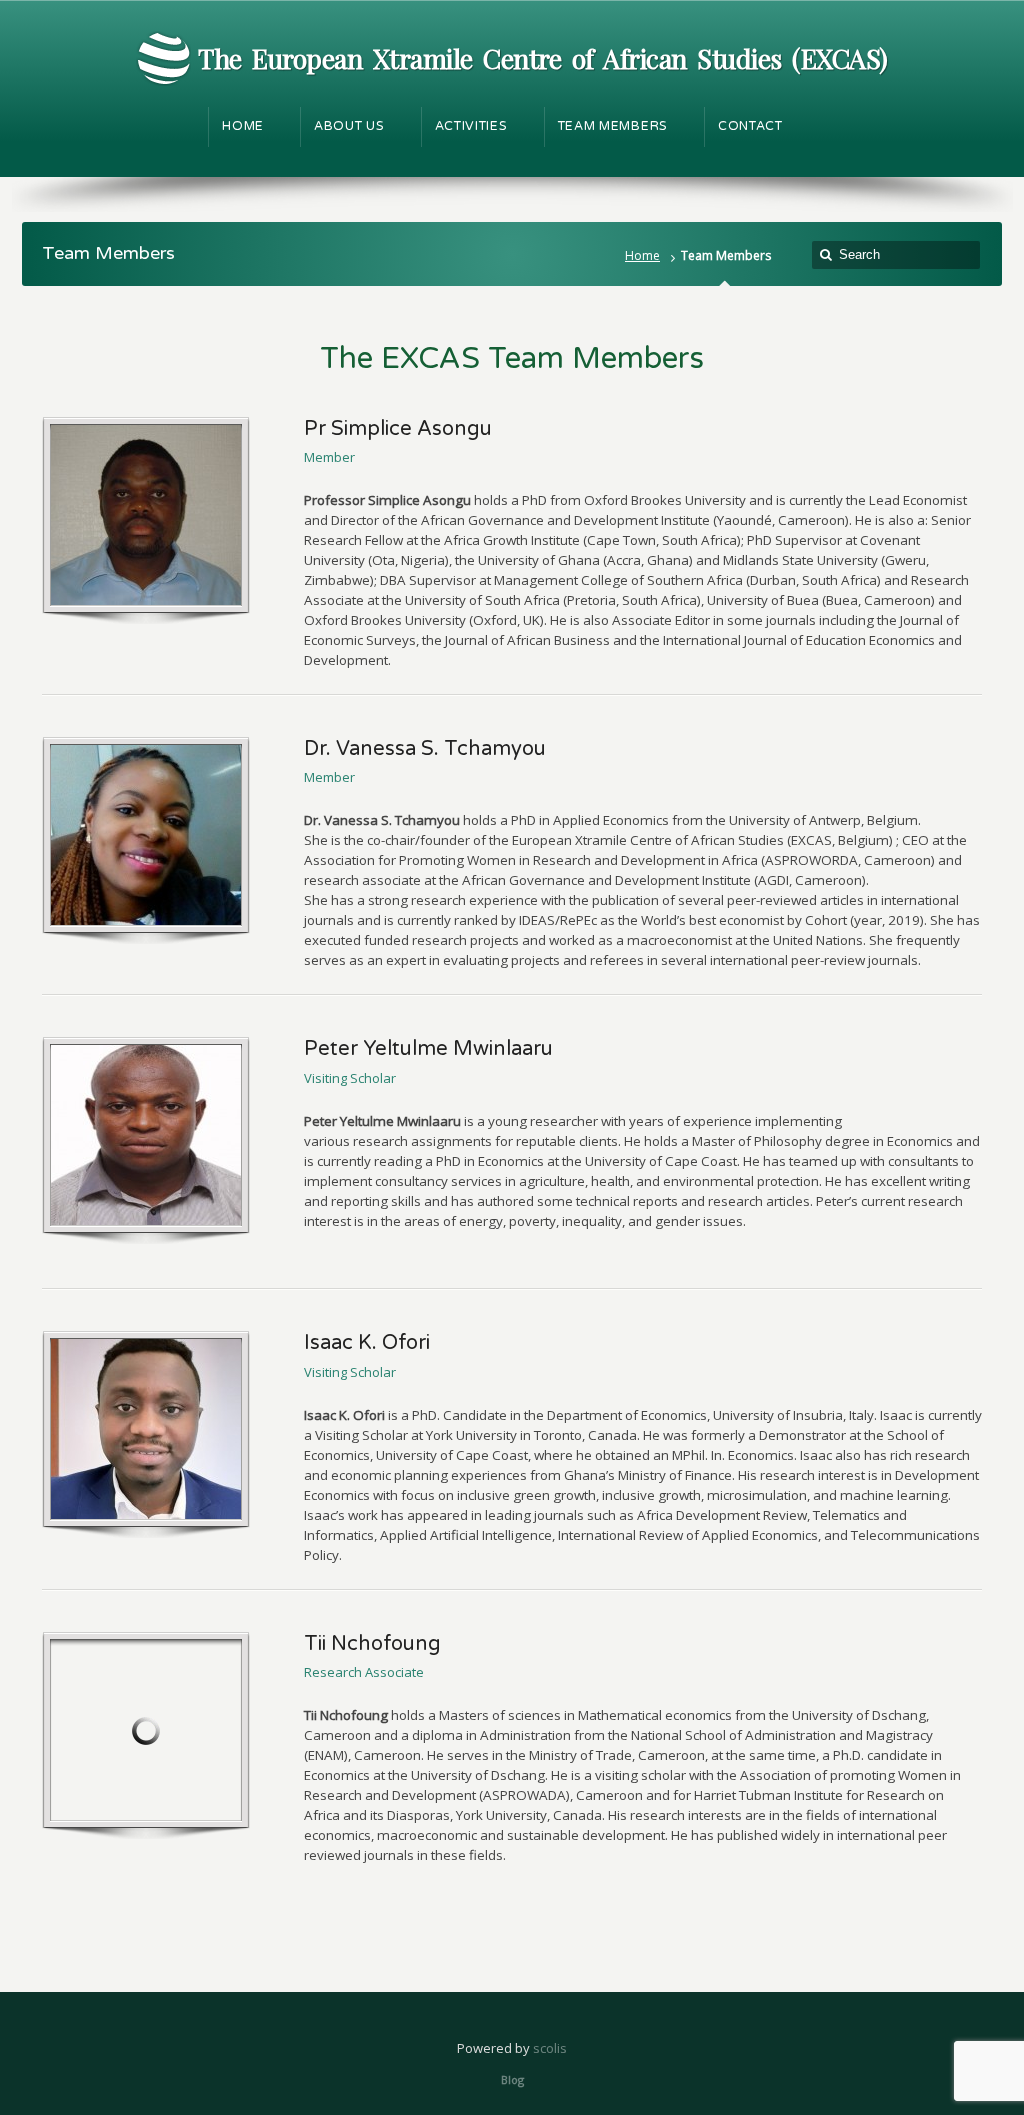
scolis (550, 2048)
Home (642, 255)
